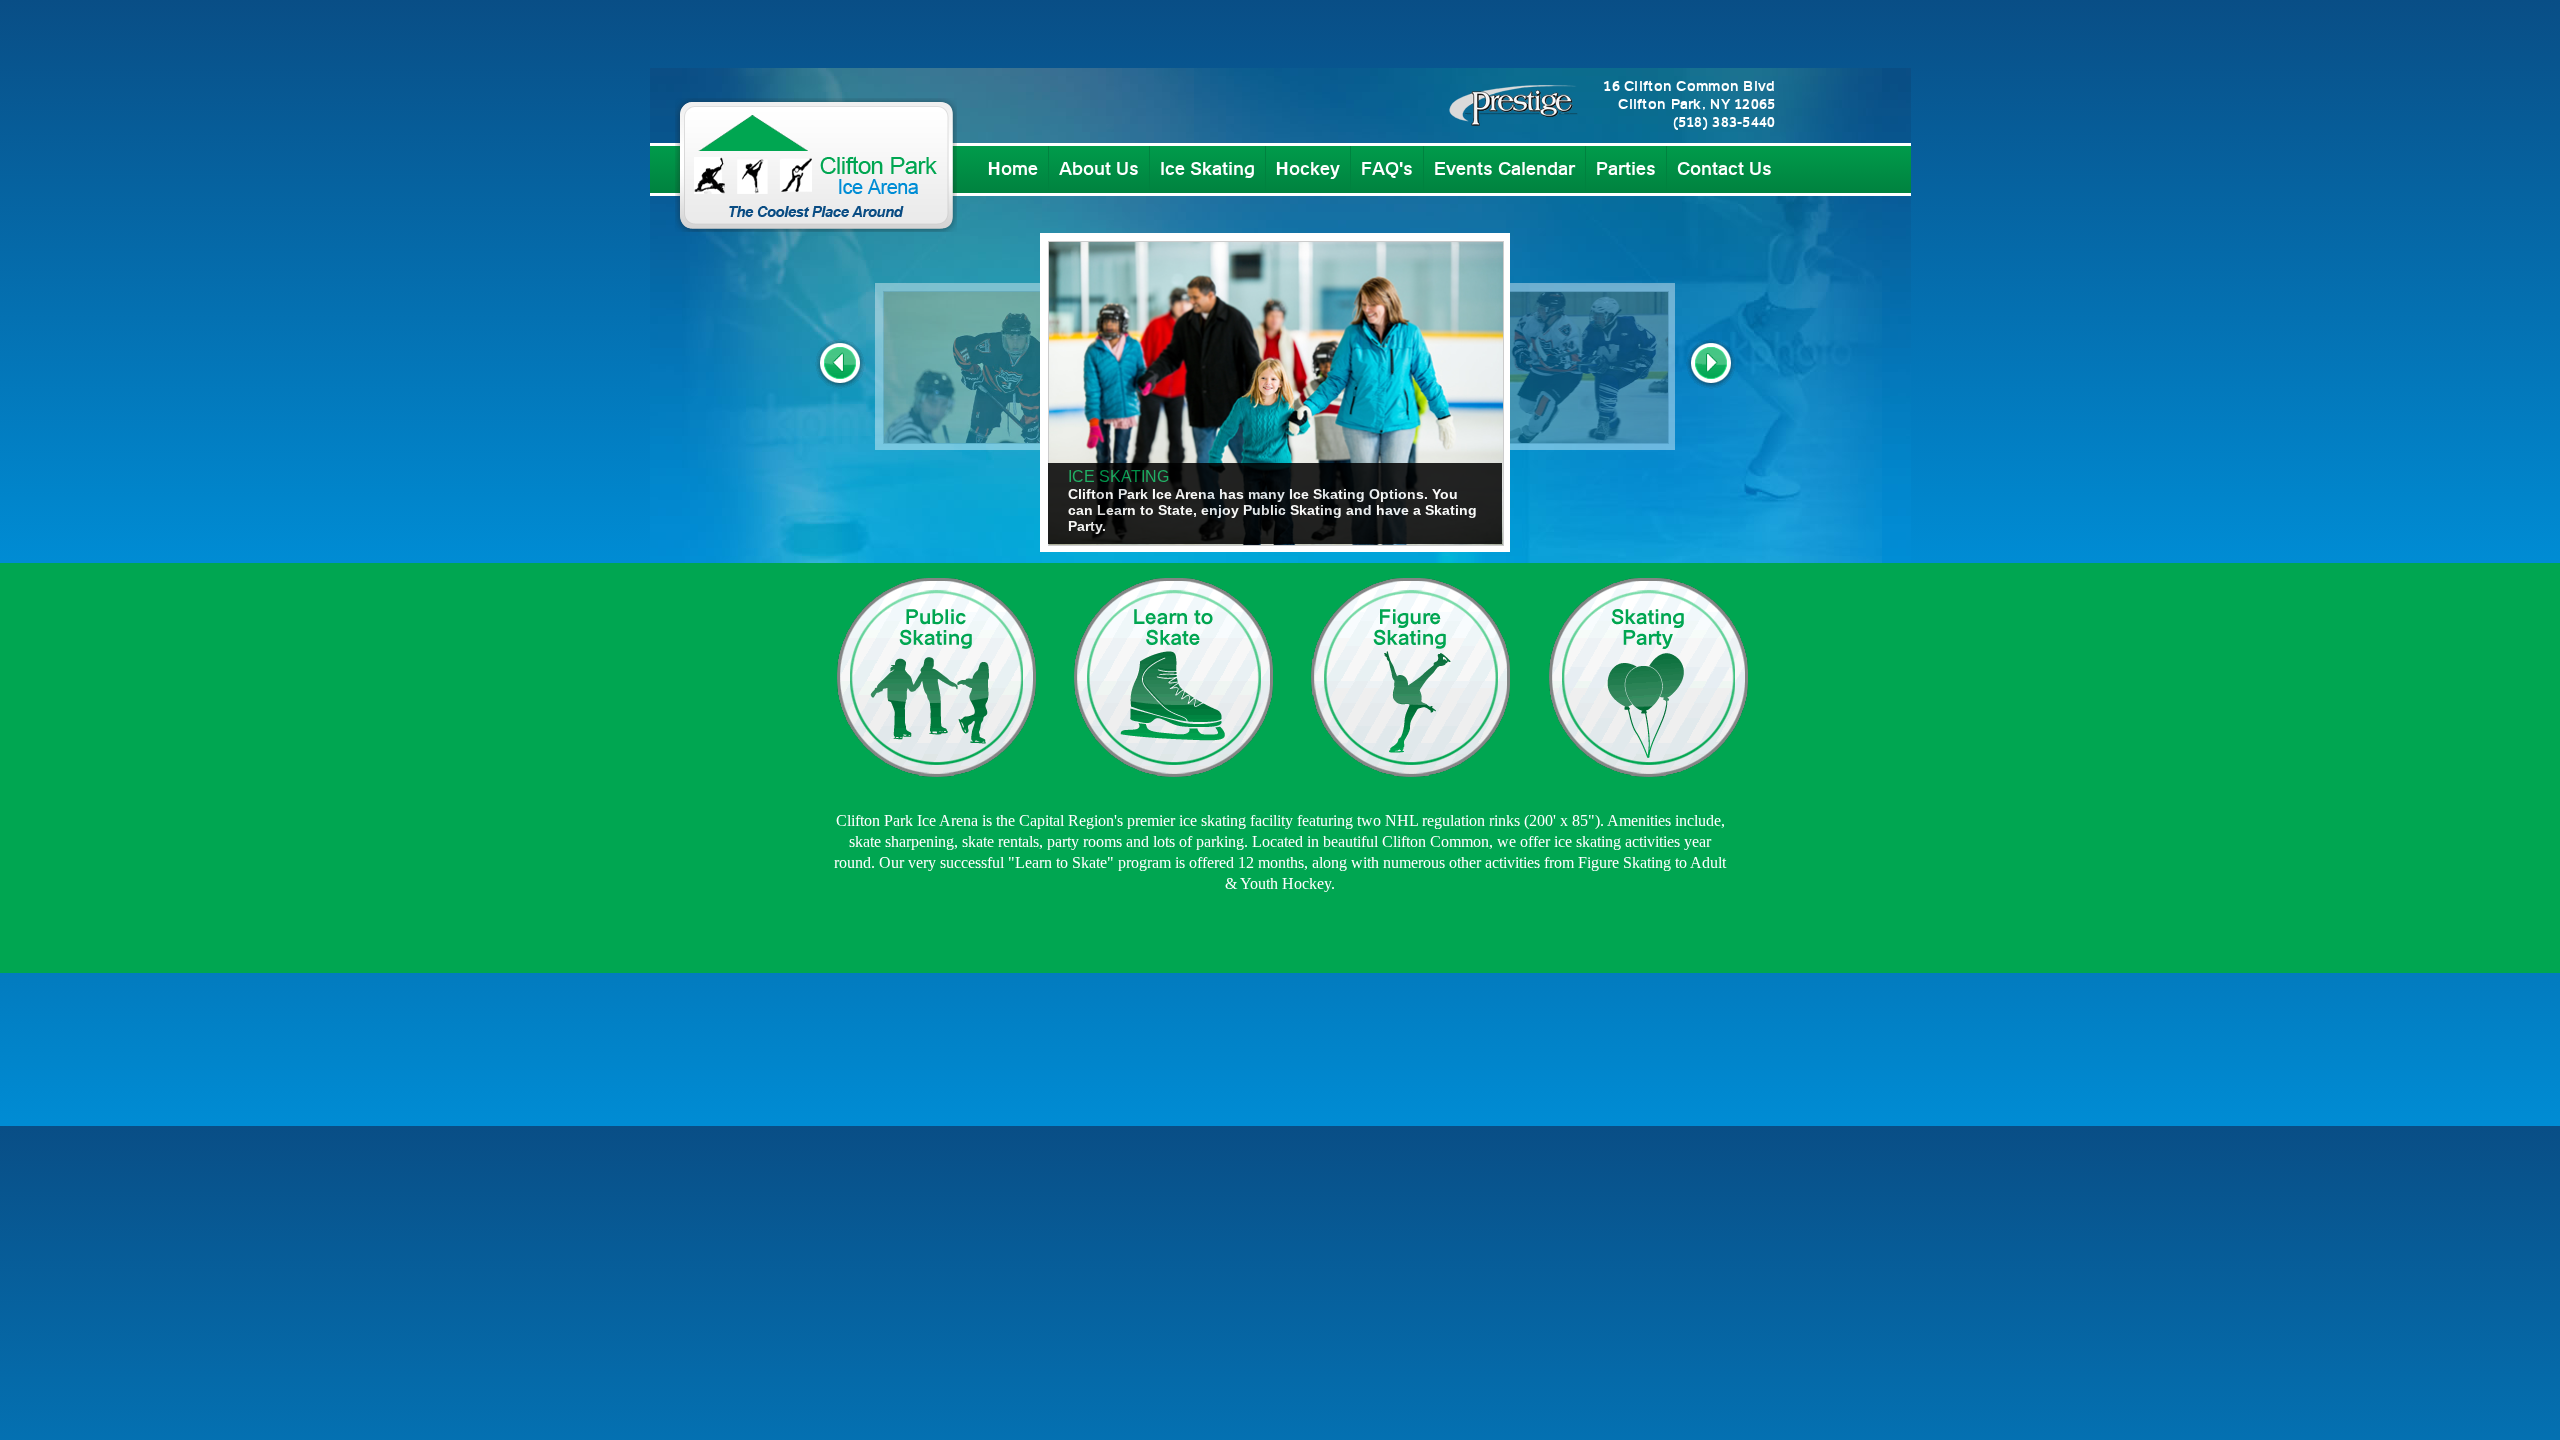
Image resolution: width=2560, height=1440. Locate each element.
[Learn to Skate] (1173, 786)
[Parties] (1647, 786)
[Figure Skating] (1410, 786)
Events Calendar (1504, 170)
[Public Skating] (936, 786)
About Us (1099, 170)
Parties (1626, 170)
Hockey (1308, 170)
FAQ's (1387, 170)
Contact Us (1724, 170)
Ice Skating (1207, 170)
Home (1013, 170)
